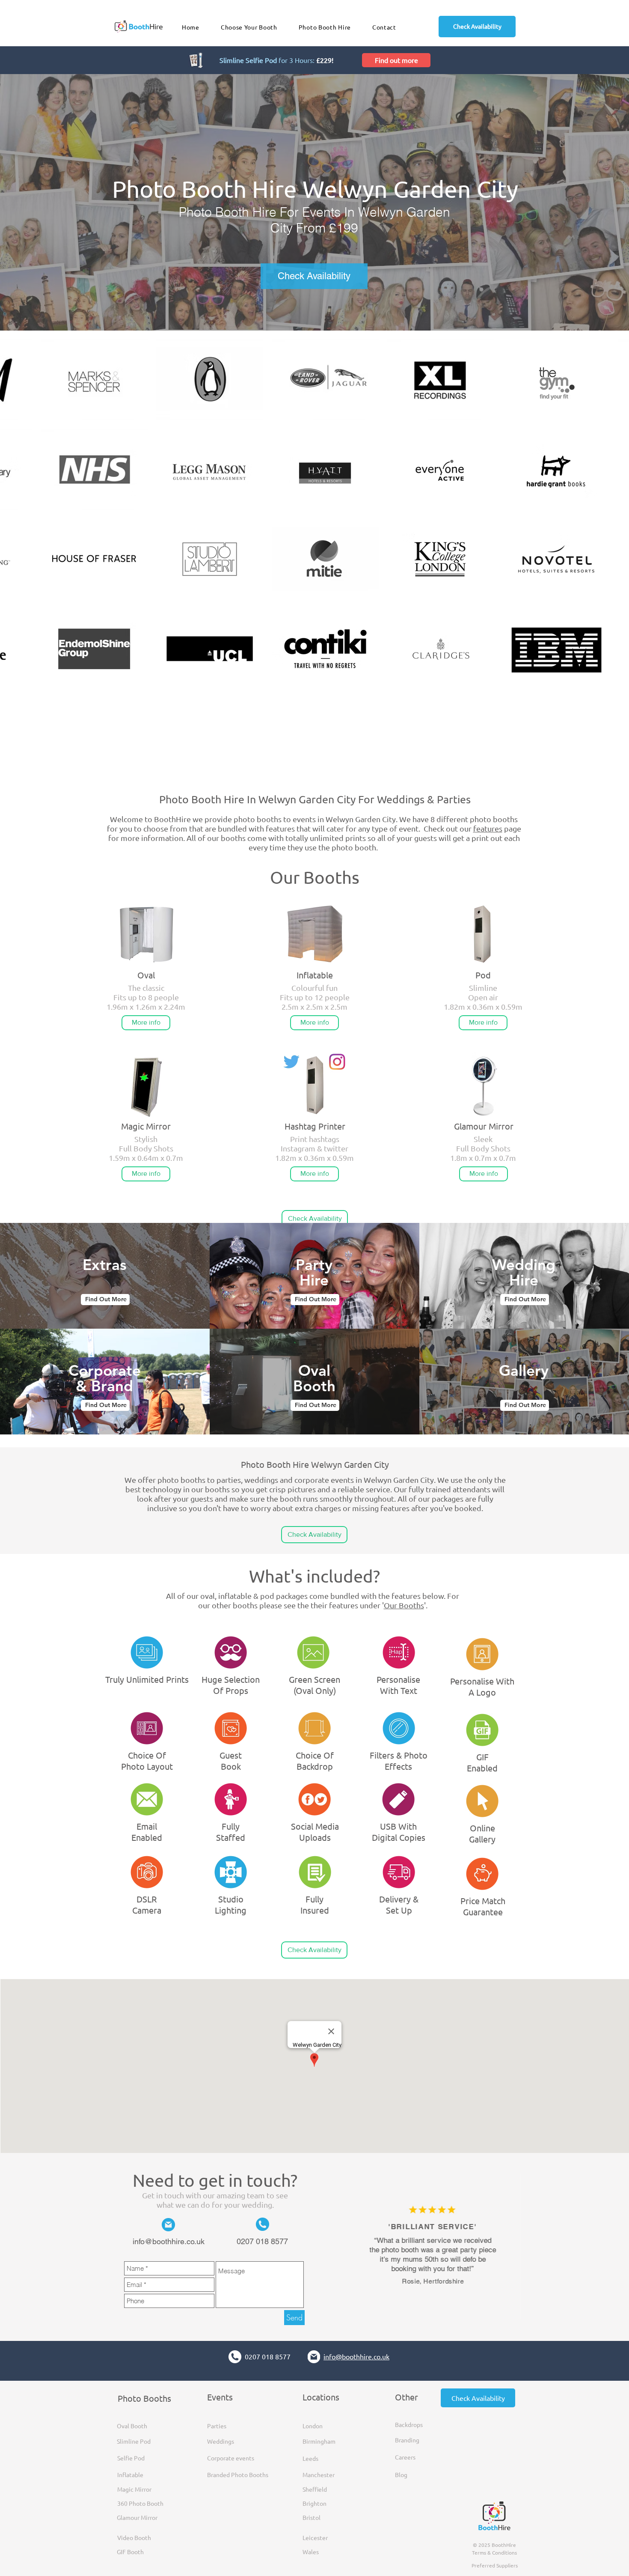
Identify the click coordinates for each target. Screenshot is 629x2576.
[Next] (516, 2247)
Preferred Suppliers (495, 2565)
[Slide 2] (436, 2308)
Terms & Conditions (494, 2552)
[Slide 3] (446, 2308)
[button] (325, 27)
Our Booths (404, 1605)
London (313, 2426)
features (488, 828)
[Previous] (356, 2247)
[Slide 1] (426, 2308)
